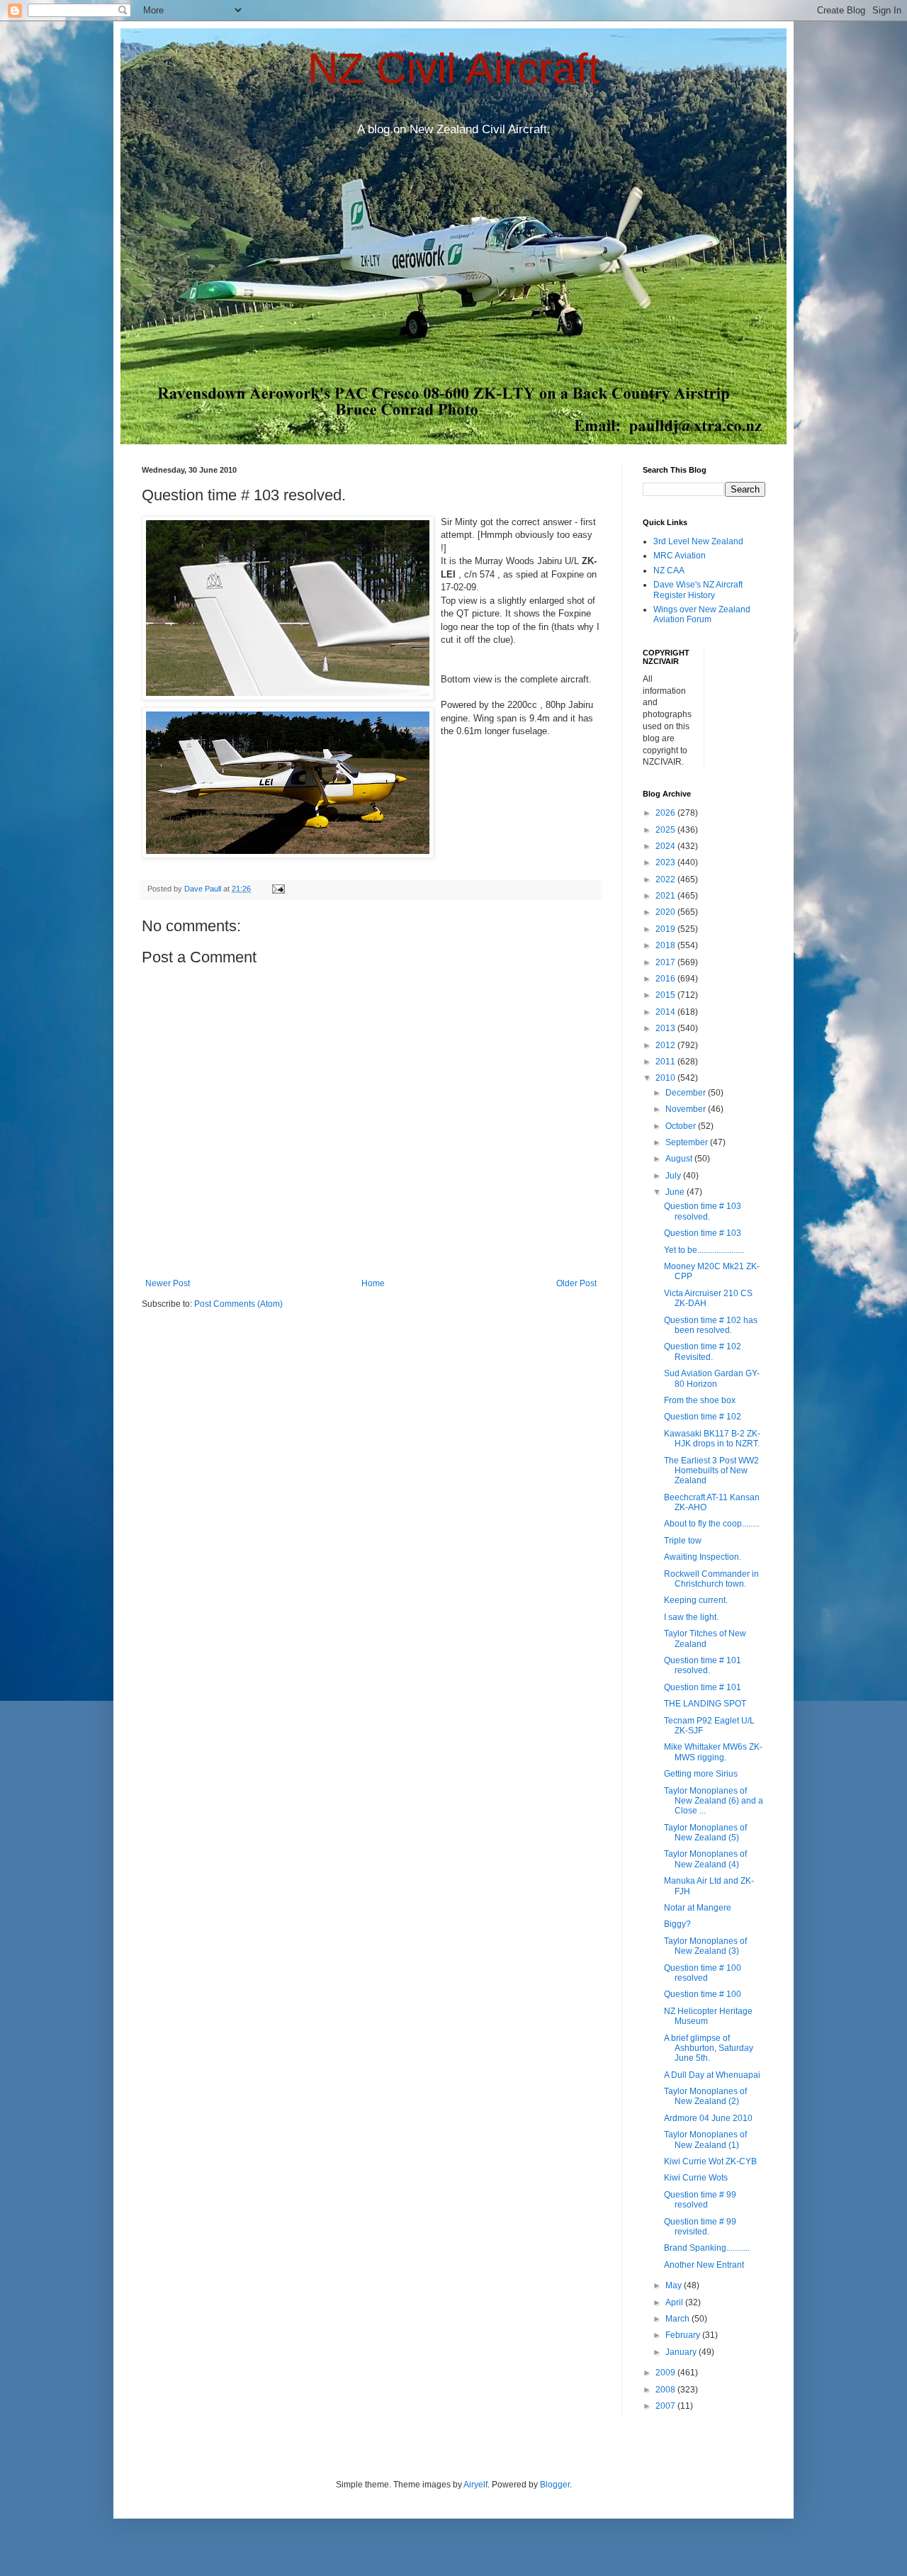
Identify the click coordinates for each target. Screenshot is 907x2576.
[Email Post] (278, 889)
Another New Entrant (704, 2265)
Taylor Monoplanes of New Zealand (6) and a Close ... (714, 1801)
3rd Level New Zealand (698, 541)
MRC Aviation (680, 556)
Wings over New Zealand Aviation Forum (702, 614)
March (678, 2319)
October (682, 1126)
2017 (666, 962)
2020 (666, 912)
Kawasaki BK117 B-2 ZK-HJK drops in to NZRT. (712, 1439)
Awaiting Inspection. (703, 1557)
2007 (666, 2406)
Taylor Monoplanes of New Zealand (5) (705, 1833)
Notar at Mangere (698, 1908)
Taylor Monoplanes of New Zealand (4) (705, 1859)
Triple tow (683, 1541)
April (675, 2302)
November (687, 1109)
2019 (666, 929)
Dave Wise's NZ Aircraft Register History (698, 590)
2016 (666, 979)
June (676, 1192)
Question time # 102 (703, 1417)
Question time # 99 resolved (700, 2200)
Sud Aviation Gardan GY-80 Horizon (712, 1378)
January (682, 2352)
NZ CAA (669, 570)
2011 (666, 1062)
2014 (666, 1012)
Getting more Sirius (701, 1774)
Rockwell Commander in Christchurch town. (711, 1579)
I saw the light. (691, 1617)
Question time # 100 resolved (703, 1973)
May (675, 2285)
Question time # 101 (703, 1687)
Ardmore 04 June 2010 (708, 2118)
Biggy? (677, 1924)
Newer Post (168, 1283)
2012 (666, 1045)
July (674, 1176)
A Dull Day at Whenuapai (712, 2075)
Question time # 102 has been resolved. (711, 1325)
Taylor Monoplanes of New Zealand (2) (705, 2096)
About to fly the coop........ (711, 1524)
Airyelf (475, 2485)
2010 (666, 1078)
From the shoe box (700, 1400)
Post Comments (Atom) (238, 1304)
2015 (666, 995)
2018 (666, 945)
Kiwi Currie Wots (696, 2178)
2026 (666, 813)
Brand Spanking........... (707, 2248)
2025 (666, 830)
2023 (666, 862)
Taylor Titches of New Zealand (705, 1638)
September (688, 1142)
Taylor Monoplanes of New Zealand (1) (705, 2139)
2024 (666, 846)
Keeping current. (696, 1600)
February (684, 2335)
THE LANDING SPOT (705, 1704)
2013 (666, 1028)
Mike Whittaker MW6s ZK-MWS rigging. (713, 1752)
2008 (666, 2390)
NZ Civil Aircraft (454, 68)
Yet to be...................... (704, 1250)
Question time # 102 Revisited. (703, 1351)
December (687, 1093)
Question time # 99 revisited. (700, 2227)
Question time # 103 (703, 1233)
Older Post (576, 1283)
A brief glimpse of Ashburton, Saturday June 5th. (709, 2048)
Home (373, 1283)
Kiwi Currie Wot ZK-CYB (710, 2161)
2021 (666, 896)
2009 (666, 2373)
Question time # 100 (703, 1994)
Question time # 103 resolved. (703, 1211)
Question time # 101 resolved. (703, 1665)
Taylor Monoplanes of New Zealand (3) (705, 1946)
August (680, 1159)
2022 (666, 879)
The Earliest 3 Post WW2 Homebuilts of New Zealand (711, 1471)
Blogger (555, 2485)
